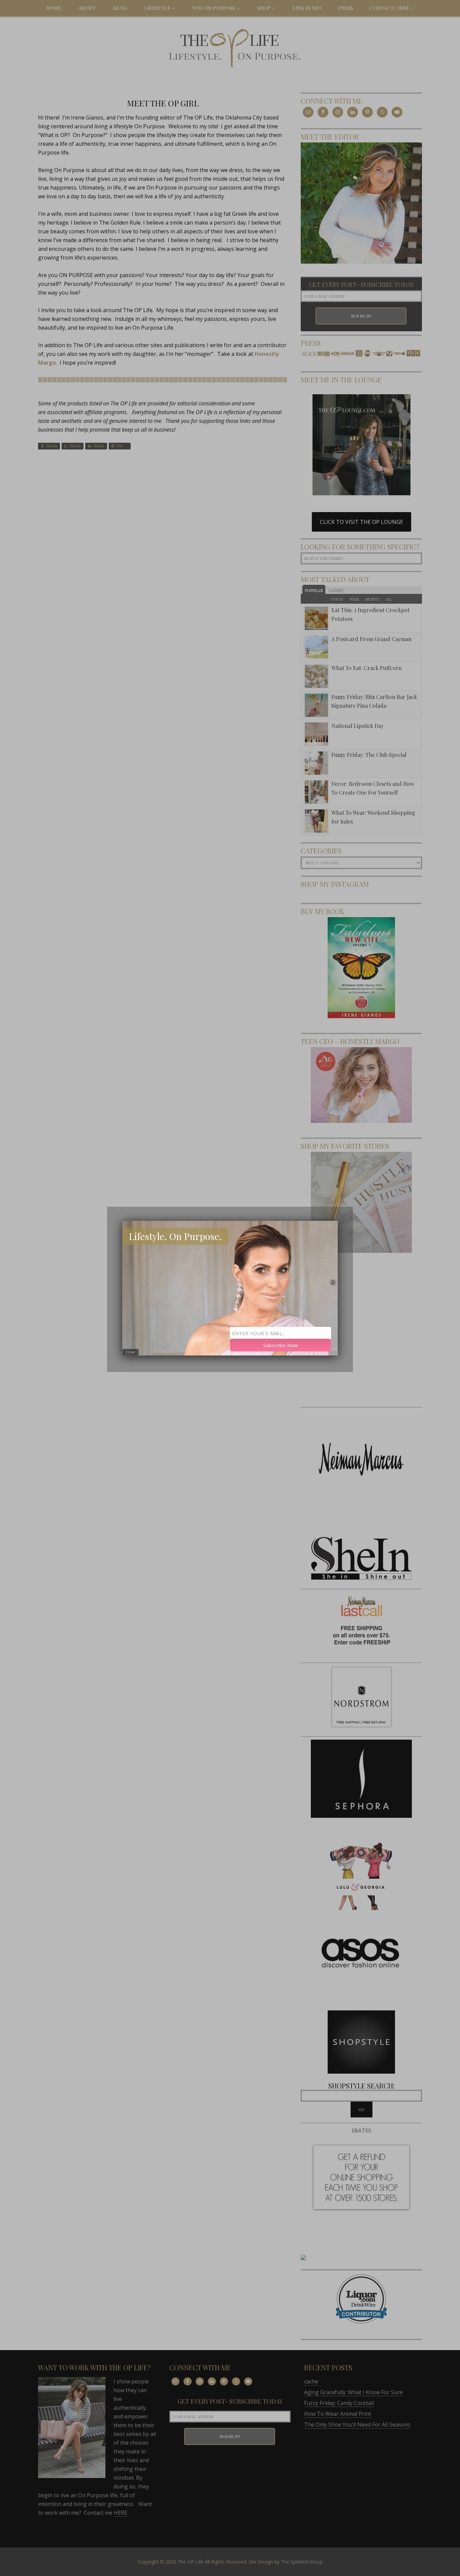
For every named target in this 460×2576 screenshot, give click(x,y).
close (130, 1352)
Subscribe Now (281, 1345)
